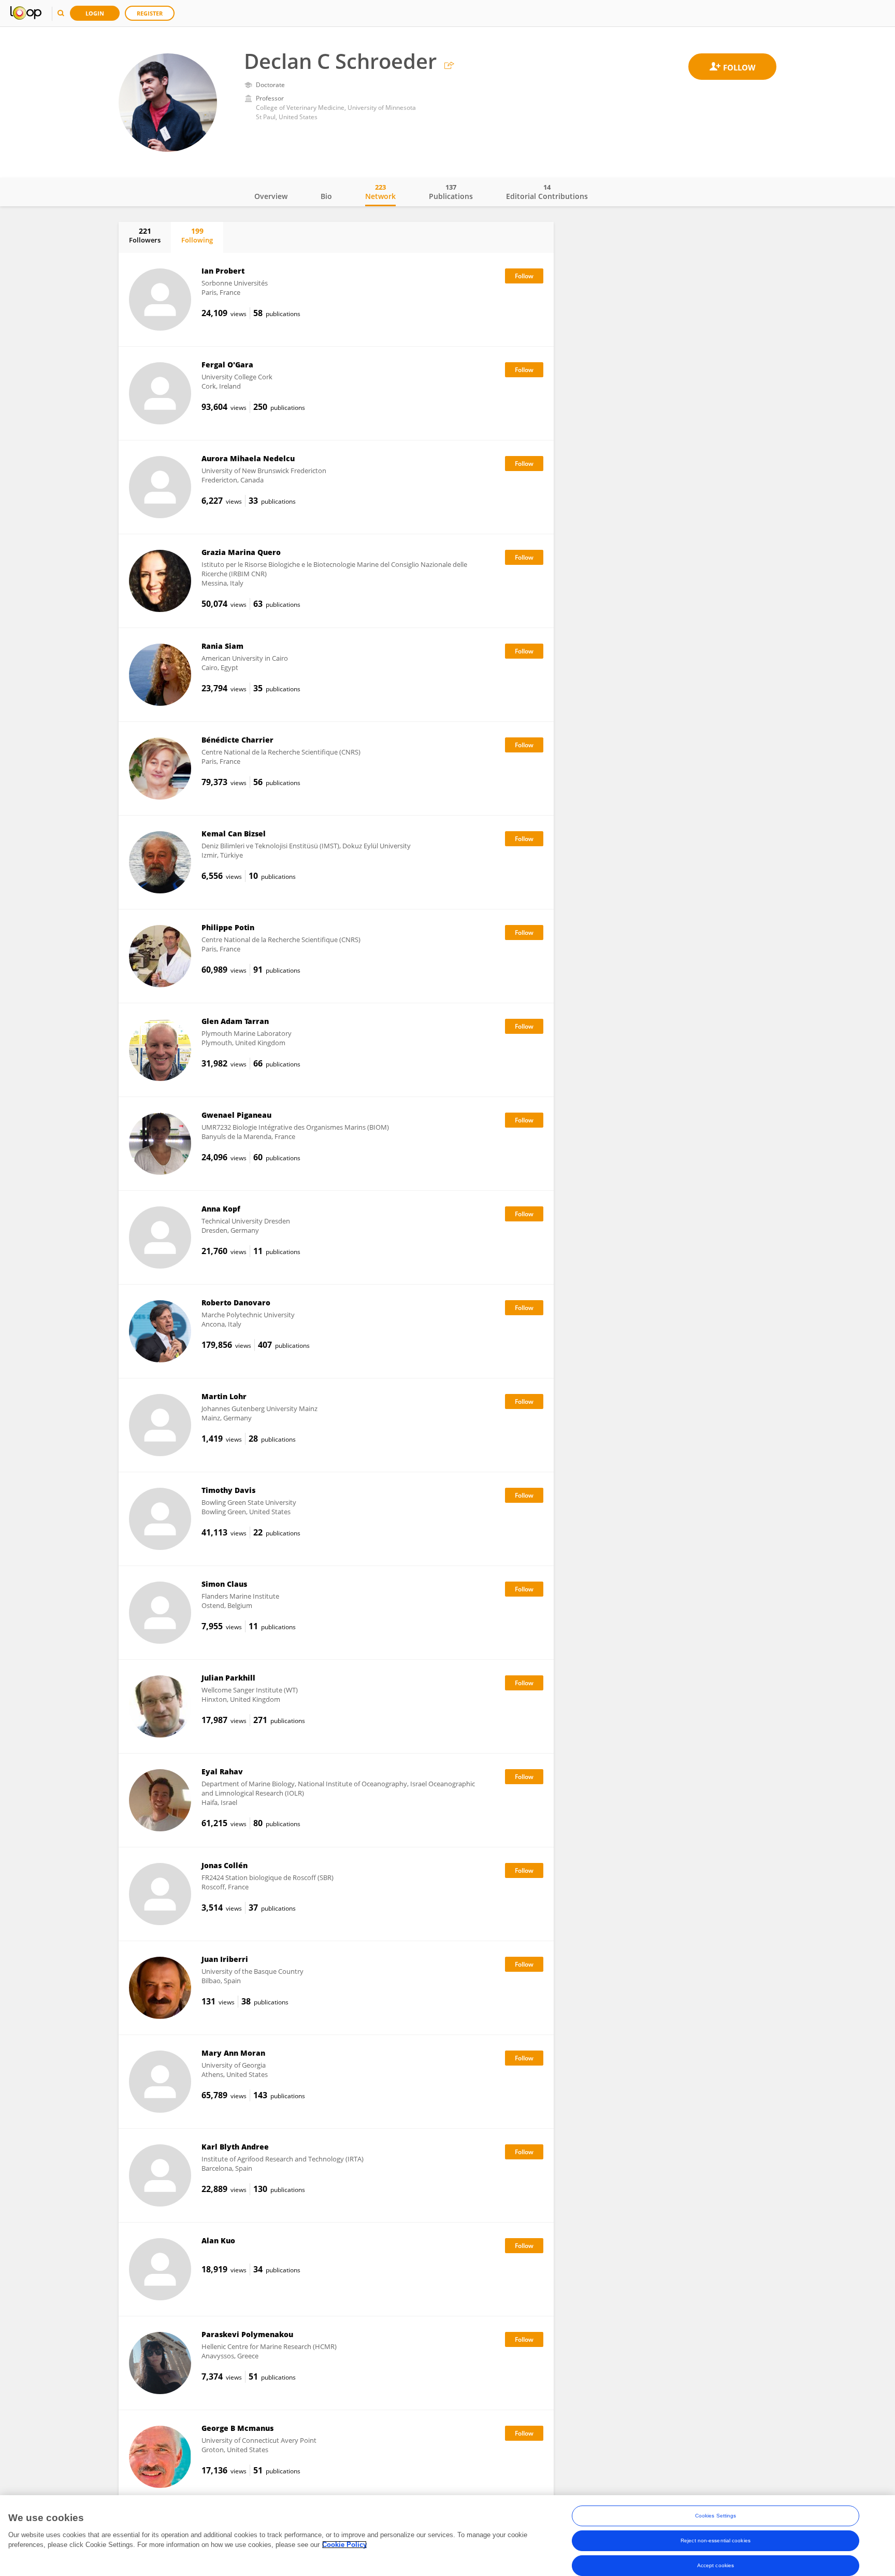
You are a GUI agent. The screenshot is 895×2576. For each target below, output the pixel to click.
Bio (326, 196)
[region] (447, 2536)
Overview (271, 196)
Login (95, 13)
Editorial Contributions (547, 192)
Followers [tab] (145, 235)
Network (380, 192)
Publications (451, 192)
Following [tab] (197, 235)
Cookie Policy (344, 2545)
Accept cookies (716, 2565)
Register (150, 13)
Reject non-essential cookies (716, 2541)
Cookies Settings (716, 2516)
